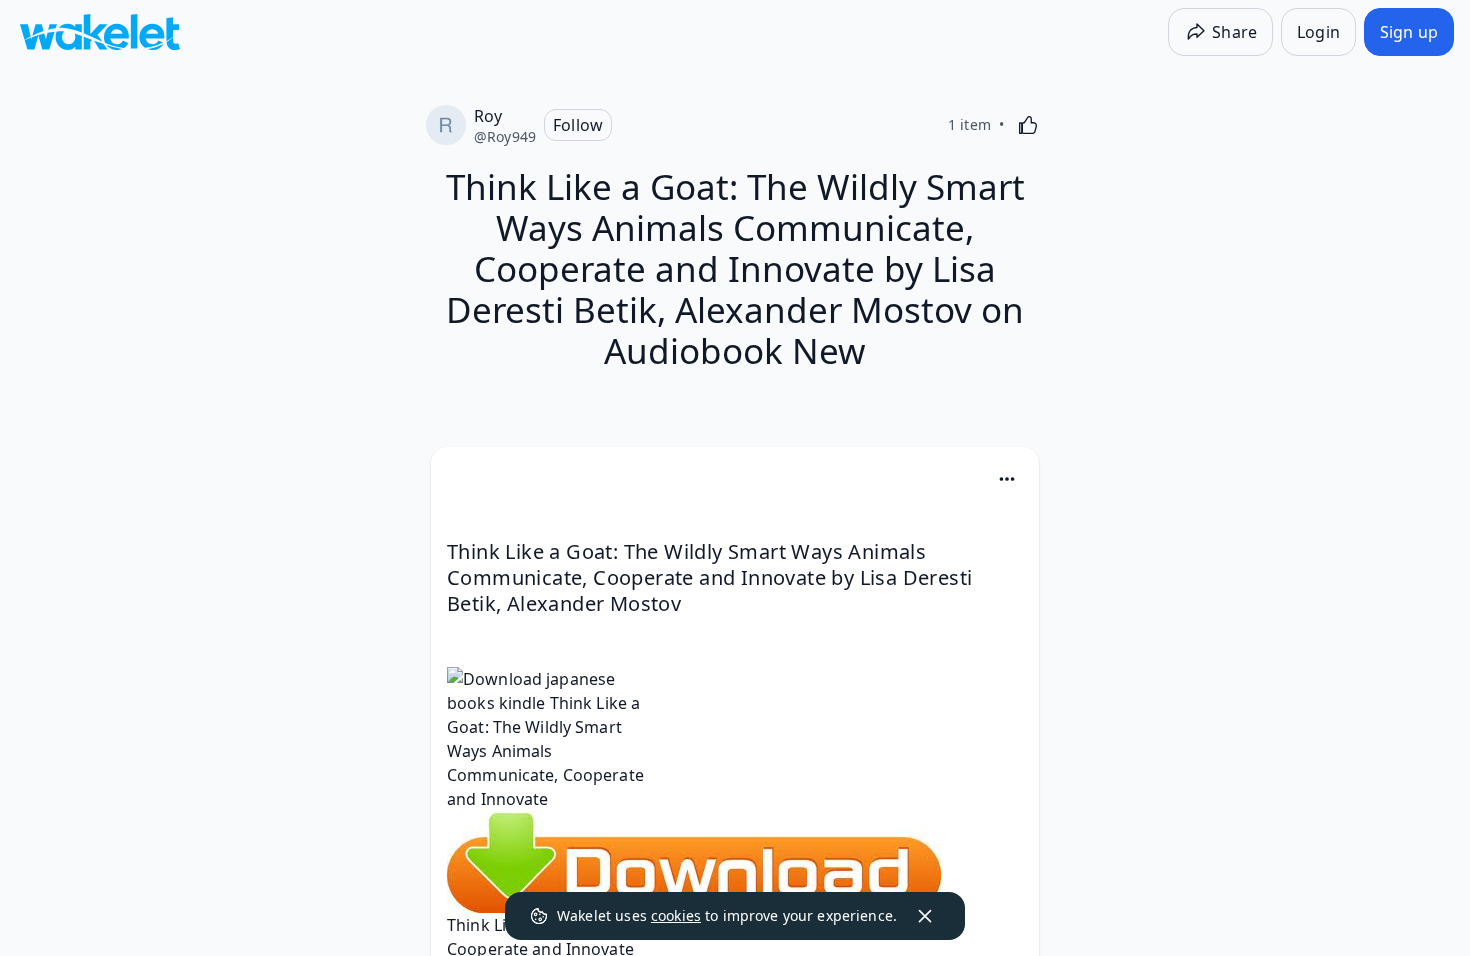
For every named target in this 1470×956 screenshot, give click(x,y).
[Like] (1028, 125)
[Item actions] (1007, 479)
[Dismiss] (925, 916)
